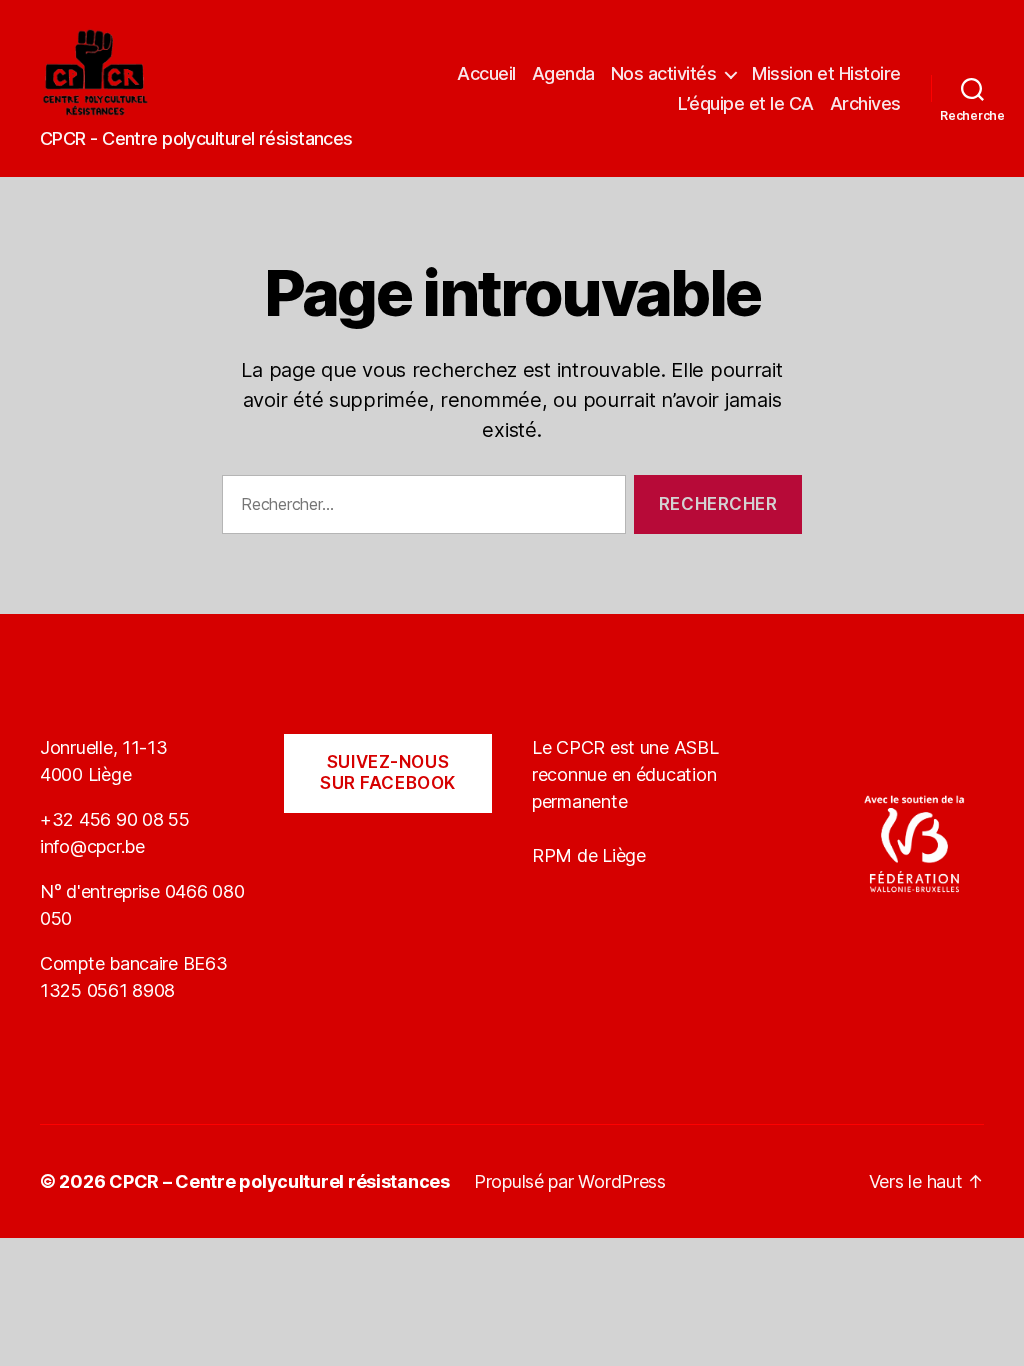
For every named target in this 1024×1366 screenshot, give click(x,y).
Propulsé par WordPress (570, 1181)
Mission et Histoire (826, 73)
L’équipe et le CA (746, 103)
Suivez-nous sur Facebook (388, 772)
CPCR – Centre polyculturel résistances (279, 1181)
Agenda (563, 73)
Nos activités (664, 73)
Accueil (486, 73)
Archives (865, 103)
